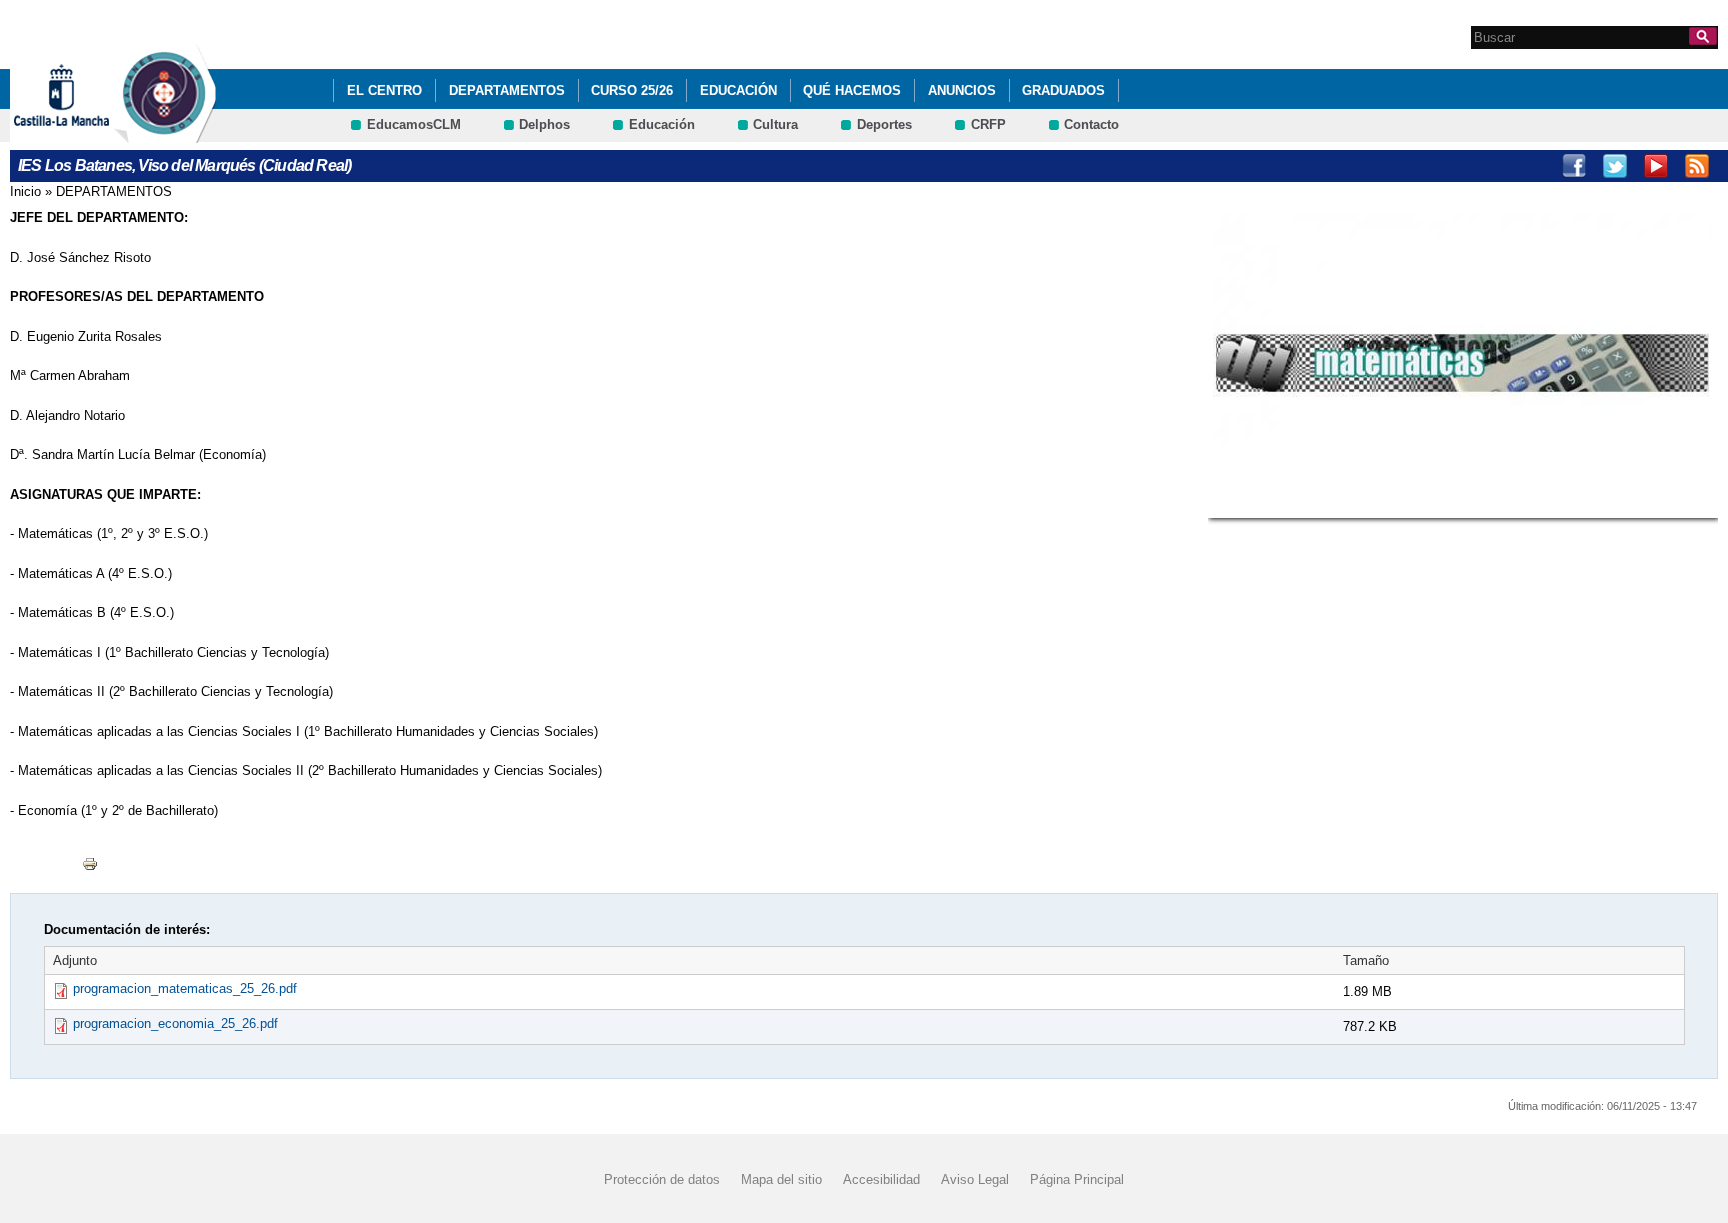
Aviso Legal (975, 1178)
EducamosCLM (414, 124)
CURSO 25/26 (632, 90)
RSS (1697, 166)
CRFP (988, 124)
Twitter (1615, 166)
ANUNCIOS (962, 90)
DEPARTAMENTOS (507, 90)
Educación (738, 90)
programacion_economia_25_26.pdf (175, 1023)
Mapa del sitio (781, 1178)
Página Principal (1077, 1178)
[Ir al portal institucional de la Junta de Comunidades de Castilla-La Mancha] (86, 133)
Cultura (775, 124)
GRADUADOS (1063, 90)
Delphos (544, 124)
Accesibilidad (881, 1178)
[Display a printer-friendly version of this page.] (90, 862)
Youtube (1656, 166)
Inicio (25, 191)
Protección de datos (662, 1178)
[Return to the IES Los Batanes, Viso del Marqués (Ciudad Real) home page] (165, 133)
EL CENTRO (384, 90)
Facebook (1574, 166)
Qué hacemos (852, 90)
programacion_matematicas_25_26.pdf (185, 988)
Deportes (884, 124)
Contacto (1091, 124)
